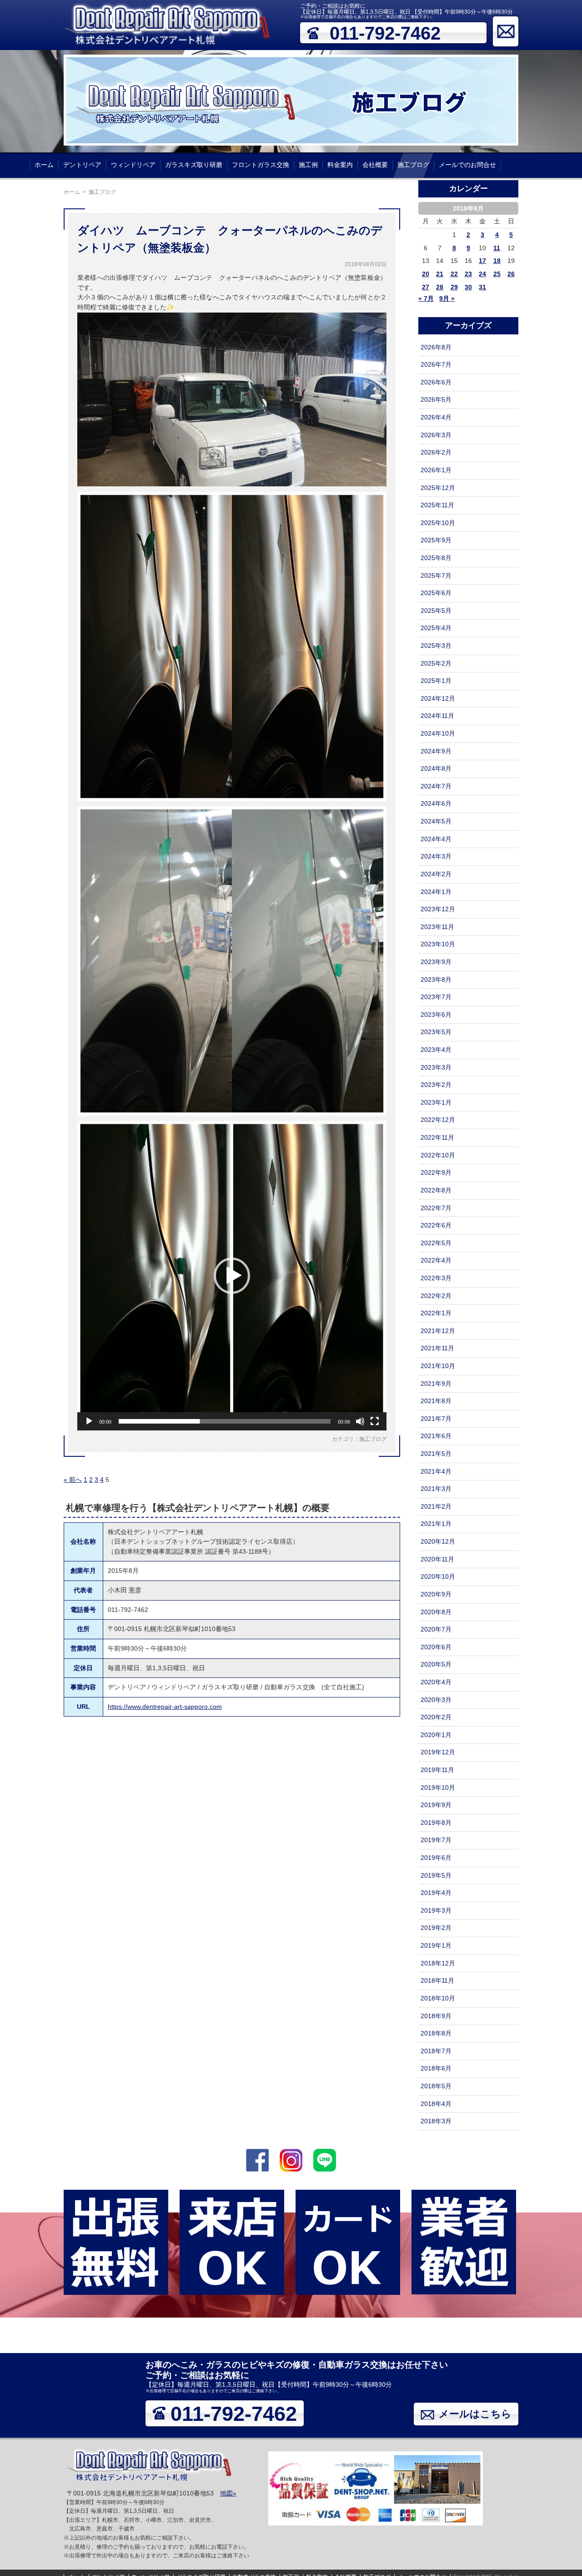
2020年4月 (436, 1682)
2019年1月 (436, 1945)
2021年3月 (436, 1489)
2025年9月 (436, 540)
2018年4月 (436, 2104)
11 (497, 248)
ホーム (44, 165)
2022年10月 (438, 1155)
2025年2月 (436, 663)
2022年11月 (437, 1137)
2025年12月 (438, 488)
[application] (232, 1276)
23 (468, 274)
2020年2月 (436, 1717)
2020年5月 (436, 1664)
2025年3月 (436, 646)
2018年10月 (438, 1998)
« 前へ (73, 1480)
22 (454, 274)
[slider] (225, 1421)
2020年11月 (437, 1559)
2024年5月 (436, 821)
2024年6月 (436, 803)
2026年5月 (436, 399)
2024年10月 (438, 733)
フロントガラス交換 (261, 165)
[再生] (89, 1421)
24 (482, 274)
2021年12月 (438, 1331)
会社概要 (375, 165)
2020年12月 (438, 1541)
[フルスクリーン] (375, 1421)
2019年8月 (436, 1823)
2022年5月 (436, 1243)
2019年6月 (436, 1858)
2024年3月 (436, 856)
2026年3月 (436, 435)
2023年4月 (436, 1050)
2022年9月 (436, 1172)
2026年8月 (436, 347)
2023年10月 (438, 944)
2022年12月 (438, 1120)
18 (497, 261)
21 (440, 274)
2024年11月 (437, 716)
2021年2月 (436, 1506)
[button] (232, 1276)
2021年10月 (438, 1366)
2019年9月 (436, 1805)
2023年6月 (436, 1015)
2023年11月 (437, 927)
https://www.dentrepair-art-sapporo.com (165, 1707)
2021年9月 (436, 1384)
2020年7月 (436, 1629)
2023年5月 (436, 1032)
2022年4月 (436, 1260)
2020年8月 (436, 1612)
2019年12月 (438, 1752)
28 (440, 287)
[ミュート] (360, 1421)
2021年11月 (437, 1348)
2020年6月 (436, 1647)
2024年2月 (436, 874)
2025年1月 (436, 681)
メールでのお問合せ (467, 165)
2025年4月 (436, 628)
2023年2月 (436, 1085)
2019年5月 (436, 1875)
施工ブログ (413, 165)
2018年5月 (436, 2086)
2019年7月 (436, 1840)
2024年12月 (438, 698)
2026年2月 (436, 452)
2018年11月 (437, 1980)
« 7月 (426, 298)
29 (454, 287)
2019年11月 (437, 1770)
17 (482, 261)
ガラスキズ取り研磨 (194, 165)
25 (497, 274)
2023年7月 (436, 997)
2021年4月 (436, 1471)
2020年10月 (438, 1576)
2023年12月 (438, 909)
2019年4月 (436, 1893)
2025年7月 (436, 576)
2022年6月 (436, 1225)
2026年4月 (436, 417)
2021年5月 (436, 1454)
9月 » (447, 298)
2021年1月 (436, 1524)
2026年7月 (436, 364)
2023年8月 (436, 980)
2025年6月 (436, 593)
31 (482, 287)
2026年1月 (436, 470)
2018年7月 (436, 2051)
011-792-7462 (385, 33)
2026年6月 (436, 382)
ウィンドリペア (133, 165)
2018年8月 (436, 2033)
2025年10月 (438, 523)
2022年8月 (436, 1190)
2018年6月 (436, 2068)
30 (468, 287)
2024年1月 (436, 892)
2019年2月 (436, 1928)
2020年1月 (436, 1735)
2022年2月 (436, 1296)
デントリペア (82, 165)
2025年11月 (437, 505)
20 (426, 274)
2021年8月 (436, 1401)
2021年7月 (436, 1419)
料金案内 (340, 165)
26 (511, 274)
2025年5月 (436, 611)
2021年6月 (436, 1436)
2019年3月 (436, 1910)
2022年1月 (436, 1313)
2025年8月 (436, 558)
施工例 (308, 165)
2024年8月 (436, 768)
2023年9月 (436, 962)
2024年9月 (436, 751)
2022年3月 (436, 1278)
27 (426, 287)
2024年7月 (436, 786)
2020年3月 (436, 1700)
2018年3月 (436, 2121)
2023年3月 (436, 1067)
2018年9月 (436, 2016)
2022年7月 (436, 1208)
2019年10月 (438, 1788)
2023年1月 (436, 1102)
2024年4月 (436, 839)
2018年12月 (438, 1963)
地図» (228, 2493)
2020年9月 (436, 1594)
